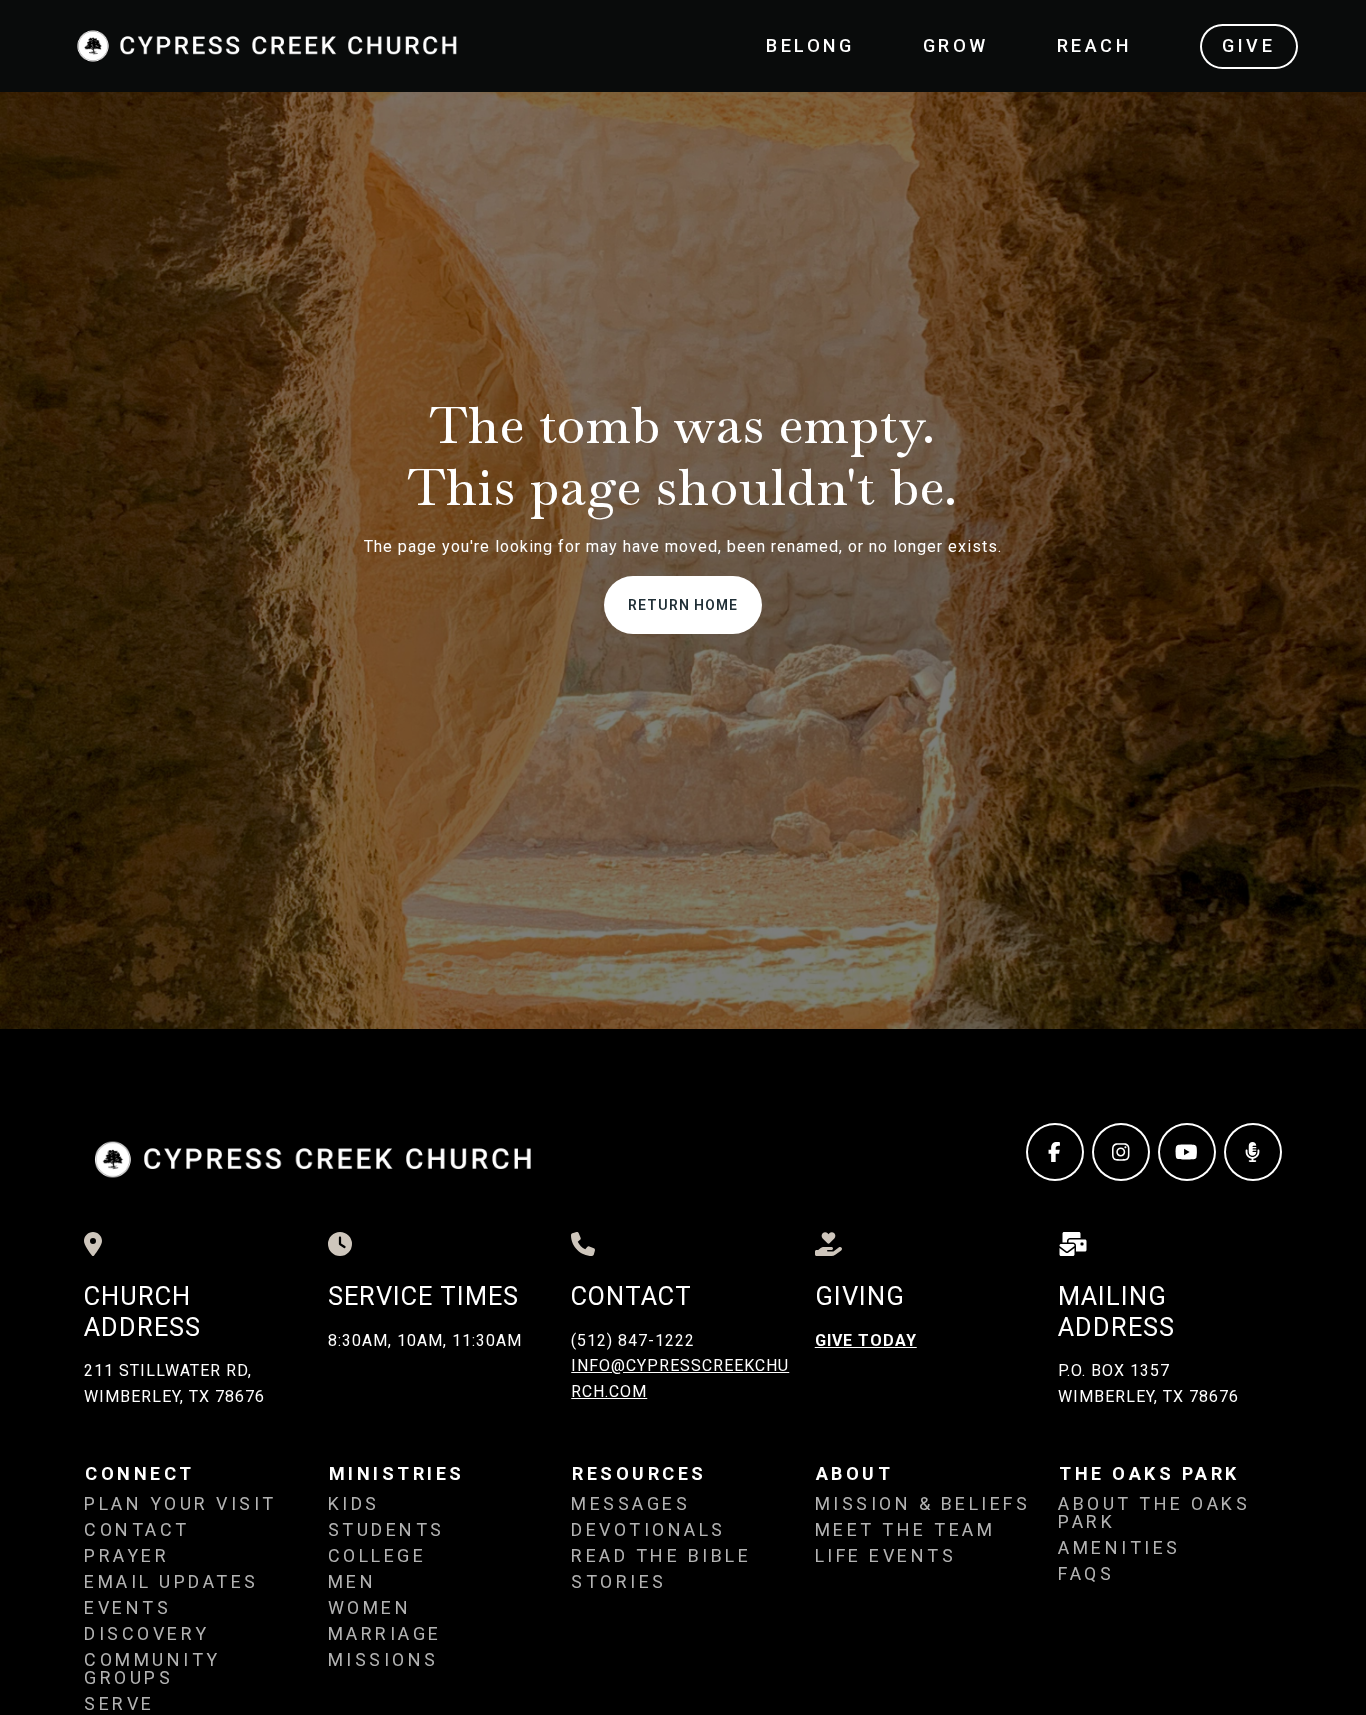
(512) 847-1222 (633, 1340)
